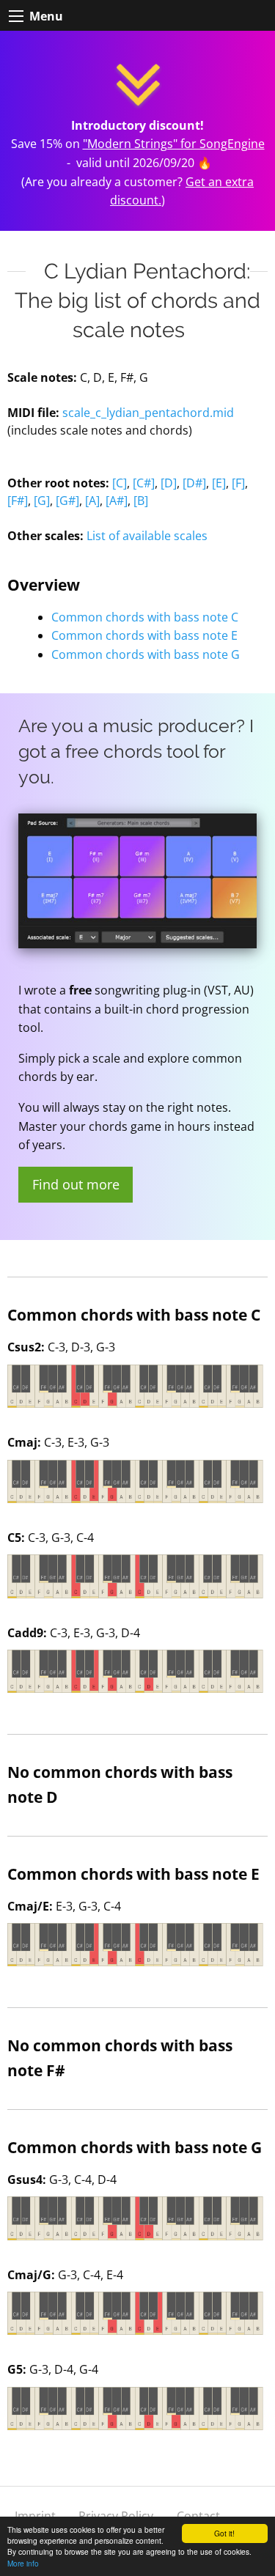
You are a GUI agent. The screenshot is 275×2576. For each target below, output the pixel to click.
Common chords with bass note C (145, 617)
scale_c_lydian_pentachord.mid (148, 413)
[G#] (67, 501)
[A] (92, 501)
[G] (42, 501)
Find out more (76, 1184)
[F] (238, 483)
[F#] (18, 501)
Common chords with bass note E (144, 635)
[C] (120, 483)
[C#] (144, 483)
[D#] (194, 483)
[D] (169, 483)
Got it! (224, 2533)
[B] (141, 501)
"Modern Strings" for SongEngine (174, 144)
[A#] (117, 501)
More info (23, 2563)
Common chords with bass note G (146, 654)
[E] (219, 483)
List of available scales (147, 536)
